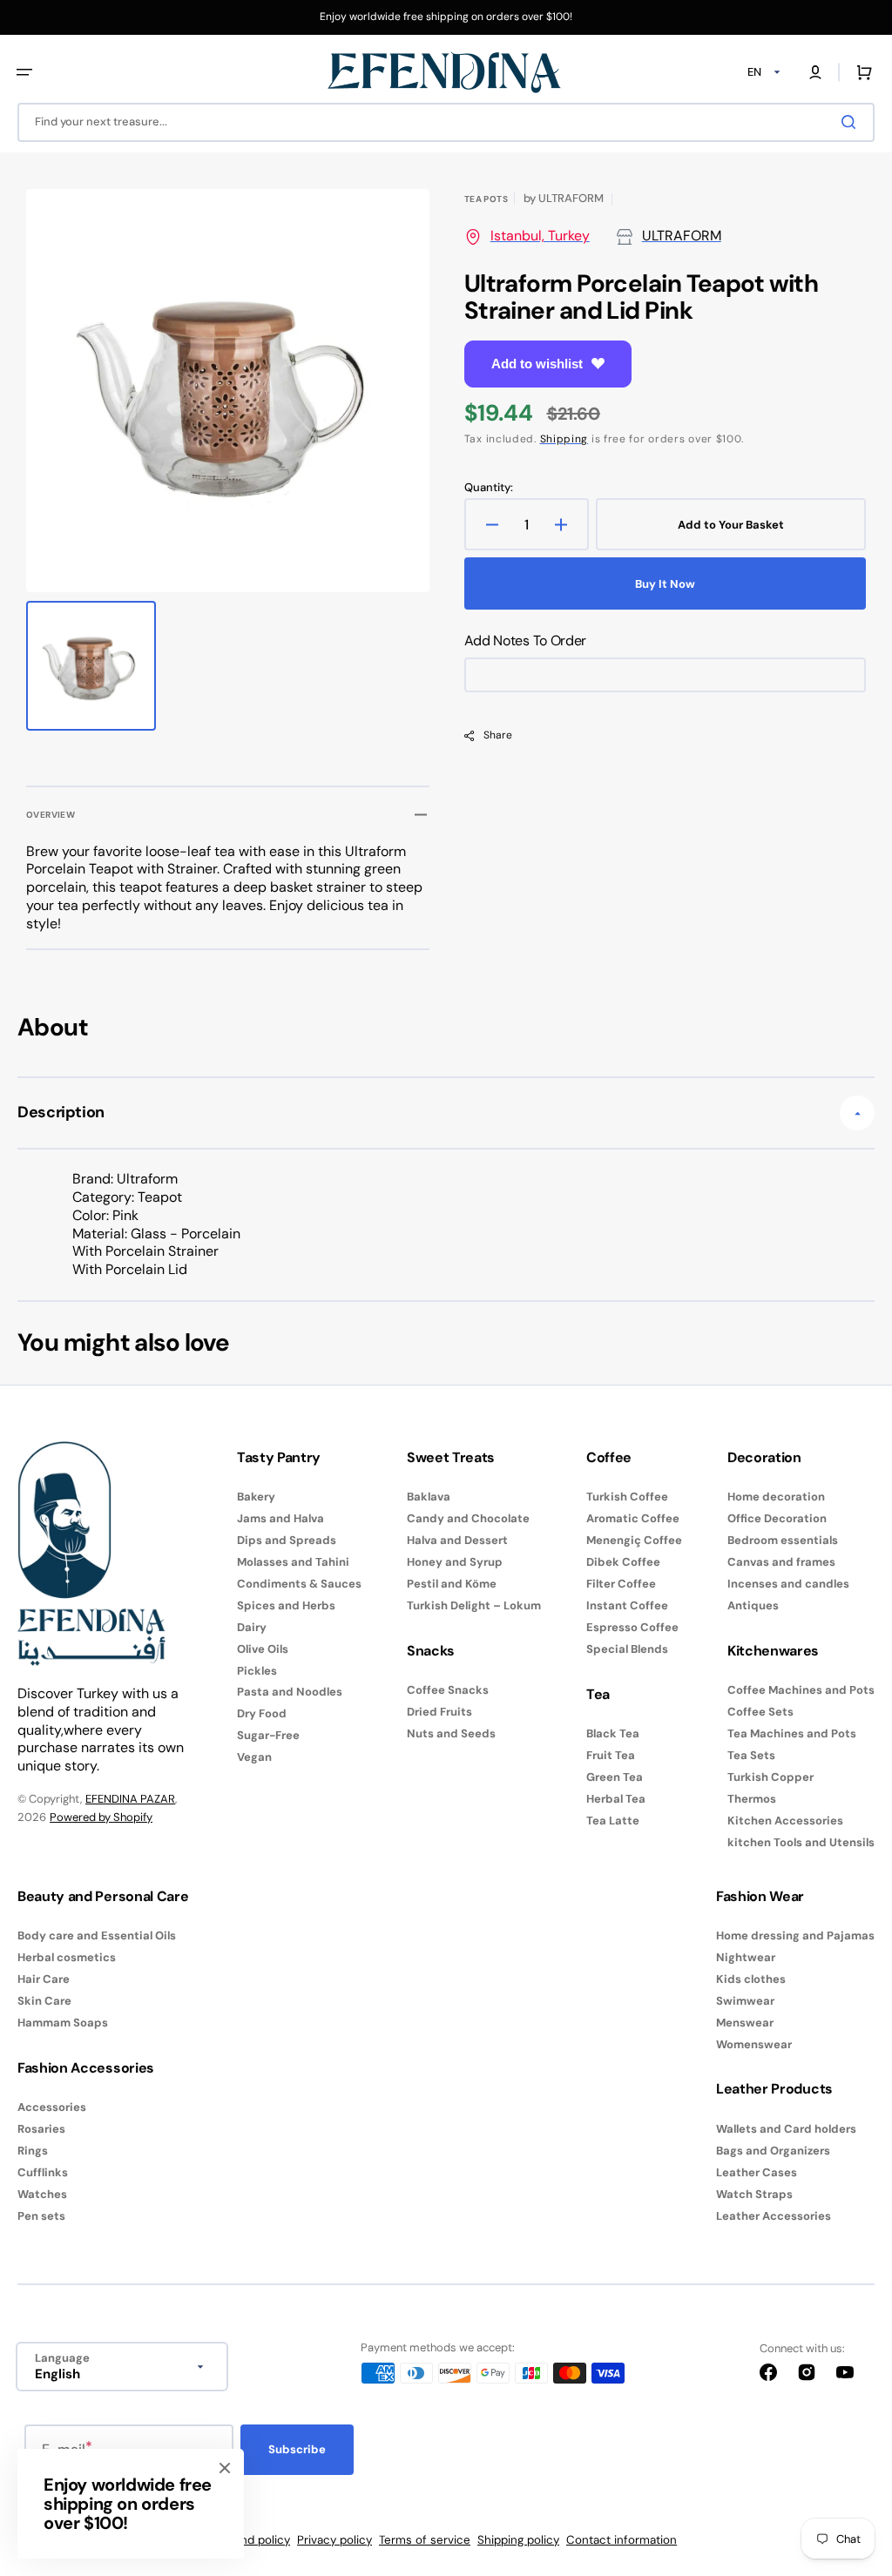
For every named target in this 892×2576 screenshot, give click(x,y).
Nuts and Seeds (451, 1733)
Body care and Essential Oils (97, 1936)
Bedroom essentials (783, 1540)
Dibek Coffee (623, 1562)
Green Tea (615, 1777)
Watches (42, 2194)
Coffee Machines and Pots (801, 1690)
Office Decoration (777, 1518)
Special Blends (627, 1649)
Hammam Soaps (63, 2023)
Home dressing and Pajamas (795, 1936)
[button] (24, 72)
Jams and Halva (280, 1518)
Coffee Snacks (448, 1690)
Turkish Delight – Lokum (474, 1605)
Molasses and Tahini (293, 1562)
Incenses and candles (788, 1584)
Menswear (745, 2023)
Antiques (753, 1605)
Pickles (257, 1671)
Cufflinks (43, 2172)
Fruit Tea (611, 1755)
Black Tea (613, 1734)
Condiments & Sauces (299, 1584)
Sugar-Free (268, 1735)
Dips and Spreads (287, 1540)
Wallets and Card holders (786, 2129)
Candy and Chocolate (468, 1518)
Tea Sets (751, 1755)
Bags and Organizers (773, 2151)
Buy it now (665, 584)
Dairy (252, 1627)
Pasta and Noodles (290, 1692)
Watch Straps (754, 2194)
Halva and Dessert (457, 1540)
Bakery (256, 1497)
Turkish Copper (770, 1777)
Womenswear (754, 2044)
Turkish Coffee (627, 1497)
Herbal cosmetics (67, 1957)
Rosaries (41, 2129)
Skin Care (44, 2001)
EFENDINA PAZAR (130, 1799)
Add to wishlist (537, 364)
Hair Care (44, 1979)
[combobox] (446, 122)
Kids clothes (751, 1979)
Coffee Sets (760, 1712)
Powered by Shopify (101, 1817)
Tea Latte (613, 1821)
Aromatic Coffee (633, 1518)
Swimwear (745, 2001)
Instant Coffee (627, 1605)
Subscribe (297, 2449)
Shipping (564, 439)
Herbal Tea (616, 1799)
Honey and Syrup (455, 1562)
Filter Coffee (621, 1584)
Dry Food (262, 1713)
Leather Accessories (774, 2216)
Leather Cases (757, 2172)
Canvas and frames (781, 1562)
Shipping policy (518, 2540)
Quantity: (489, 488)
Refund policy (253, 2540)
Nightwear (746, 1957)
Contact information (622, 2540)
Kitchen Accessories (785, 1821)
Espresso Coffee (632, 1627)
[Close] (225, 2468)
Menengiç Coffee (634, 1540)
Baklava (429, 1497)
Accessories (52, 2107)
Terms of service (425, 2540)
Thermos (752, 1799)
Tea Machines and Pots (792, 1733)
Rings (33, 2151)
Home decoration (776, 1497)
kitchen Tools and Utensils (801, 1842)
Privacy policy (334, 2540)
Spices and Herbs (286, 1605)
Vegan (254, 1757)
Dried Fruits (439, 1712)
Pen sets (41, 2216)
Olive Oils (263, 1649)
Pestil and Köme (452, 1584)
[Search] (852, 122)
